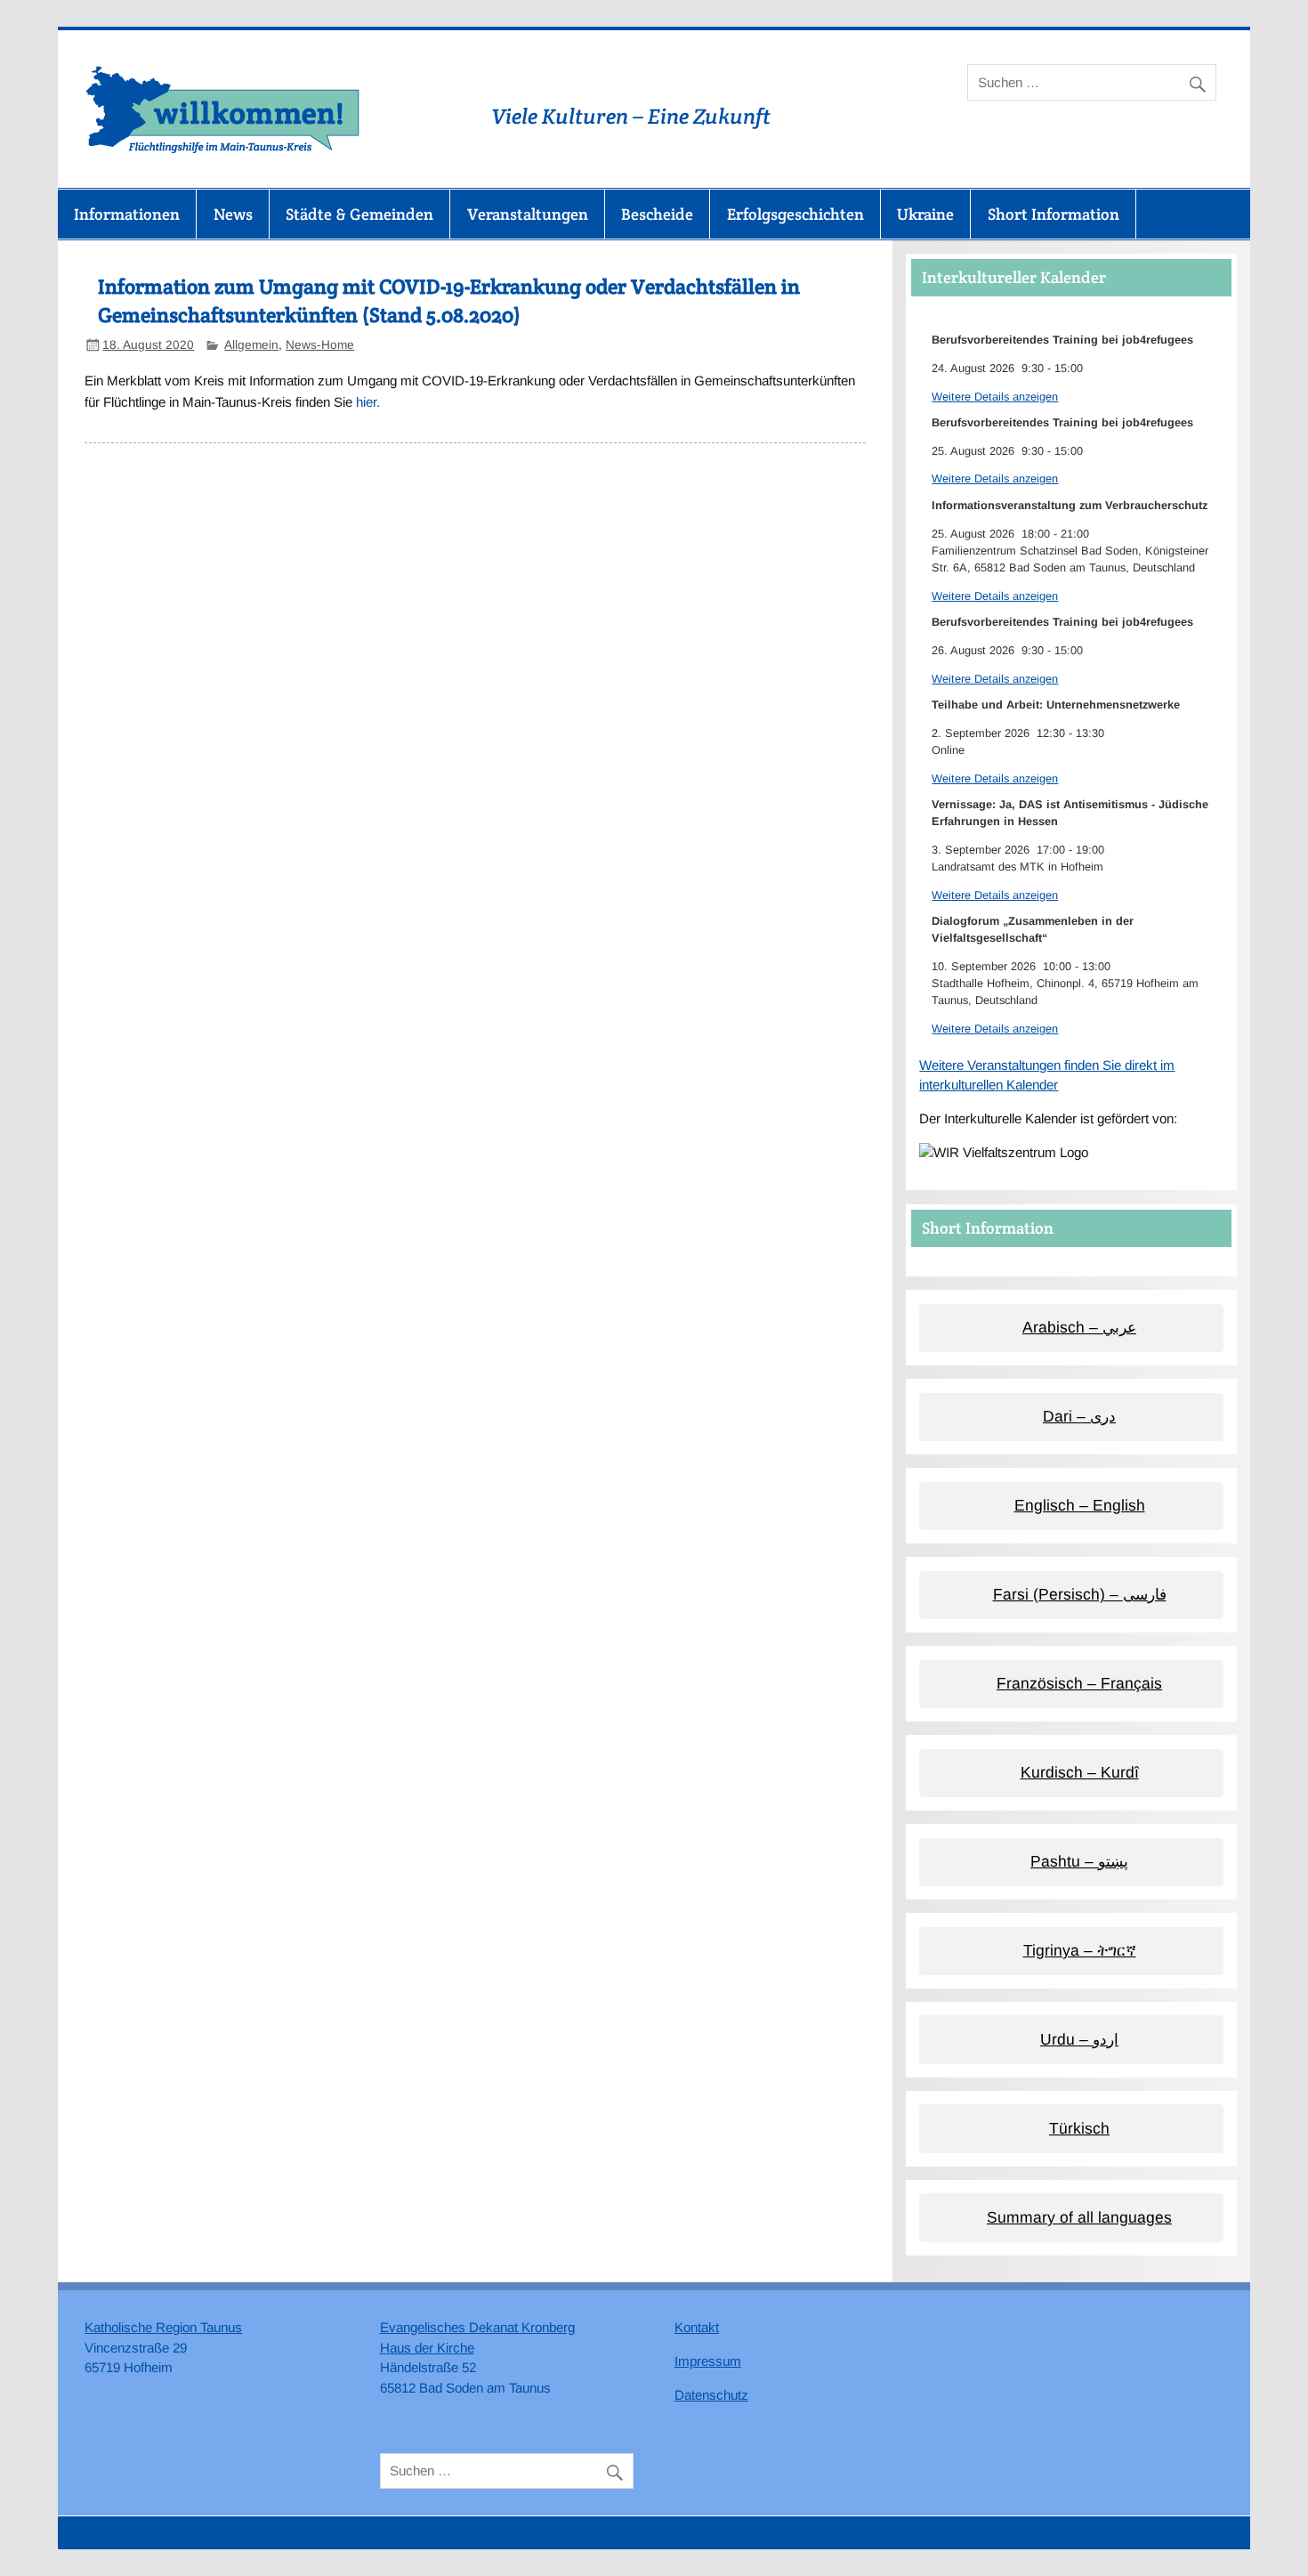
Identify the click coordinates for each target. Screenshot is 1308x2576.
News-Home (320, 345)
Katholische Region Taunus (163, 2327)
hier (366, 402)
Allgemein (251, 345)
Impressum (708, 2361)
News (233, 214)
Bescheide (657, 214)
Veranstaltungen (528, 214)
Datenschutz (711, 2395)
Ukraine (925, 214)
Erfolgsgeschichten (795, 214)
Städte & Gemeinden (359, 214)
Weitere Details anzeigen (995, 397)
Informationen (127, 214)
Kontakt (697, 2327)
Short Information (1054, 214)
